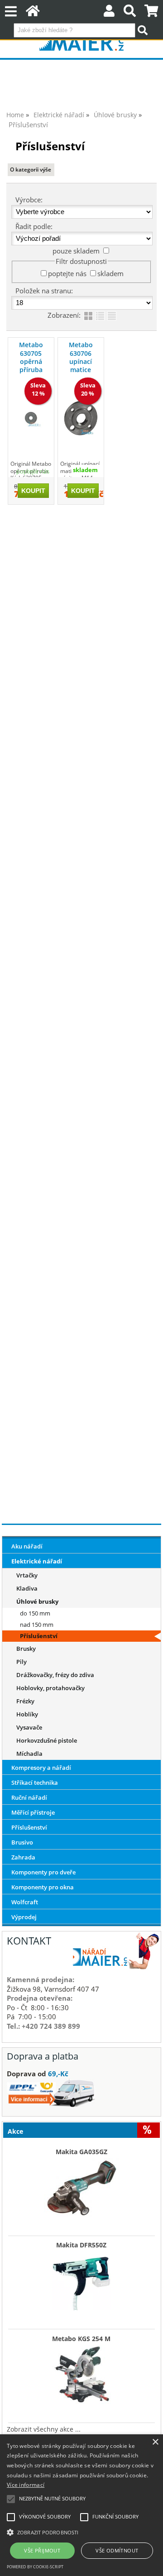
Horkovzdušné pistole (47, 1740)
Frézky (25, 1701)
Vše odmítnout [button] (117, 2550)
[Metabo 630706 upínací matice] (81, 418)
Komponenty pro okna (43, 1887)
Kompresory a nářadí (41, 1768)
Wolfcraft (25, 1902)
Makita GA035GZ (81, 2152)
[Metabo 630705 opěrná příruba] (31, 418)
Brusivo (22, 1842)
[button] (81, 2532)
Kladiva (27, 1588)
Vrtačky (27, 1575)
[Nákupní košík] (151, 13)
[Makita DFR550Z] (81, 2279)
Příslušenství (39, 1636)
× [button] (155, 2442)
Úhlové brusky (37, 1601)
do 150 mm (35, 1613)
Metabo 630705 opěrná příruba (31, 357)
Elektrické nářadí (37, 1561)
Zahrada (23, 1857)
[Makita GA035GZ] (81, 2185)
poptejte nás (67, 273)
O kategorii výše (31, 170)
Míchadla (29, 1754)
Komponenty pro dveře (43, 1872)
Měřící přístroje (33, 1812)
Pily (22, 1662)
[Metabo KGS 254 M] (81, 2372)
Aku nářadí (27, 1546)
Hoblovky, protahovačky (50, 1688)
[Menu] (11, 12)
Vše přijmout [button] (42, 2550)
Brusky (26, 1649)
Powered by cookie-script (35, 2567)
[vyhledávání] (130, 13)
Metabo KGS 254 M (81, 2339)
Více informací (26, 2485)
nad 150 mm (37, 1625)
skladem (110, 273)
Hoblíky (27, 1714)
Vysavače (29, 1727)
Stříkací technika (35, 1783)
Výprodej (24, 1917)
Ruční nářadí (29, 1797)
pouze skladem (76, 251)
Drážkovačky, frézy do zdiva (55, 1675)
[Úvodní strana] (33, 13)
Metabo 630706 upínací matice (81, 357)
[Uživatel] (109, 13)
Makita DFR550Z (81, 2245)
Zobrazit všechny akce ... (44, 2429)
